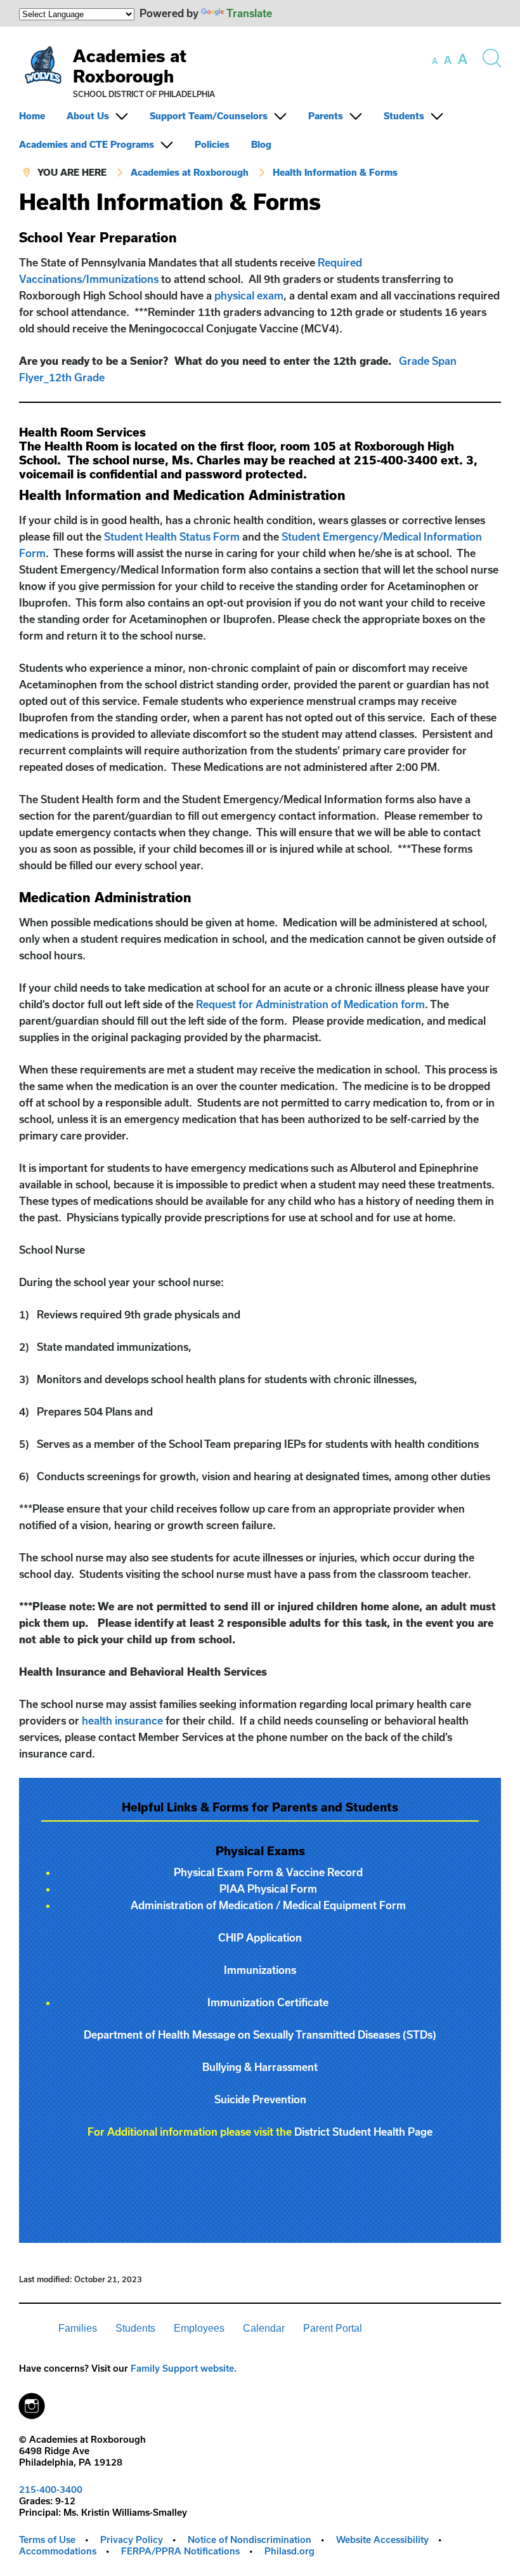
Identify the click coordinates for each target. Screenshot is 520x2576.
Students (404, 116)
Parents (326, 116)
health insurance (122, 1720)
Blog (261, 144)
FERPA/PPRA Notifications (180, 2551)
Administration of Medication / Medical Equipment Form (268, 1905)
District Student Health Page (363, 2132)
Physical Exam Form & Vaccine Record (268, 1872)
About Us (88, 116)
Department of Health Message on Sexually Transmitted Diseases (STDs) (260, 2034)
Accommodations (58, 2551)
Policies (212, 144)
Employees (199, 2328)
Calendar (264, 2328)
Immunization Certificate (268, 2002)
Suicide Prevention (260, 2099)
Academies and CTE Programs (87, 144)
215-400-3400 (51, 2489)
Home (32, 116)
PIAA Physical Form (268, 1889)
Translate (249, 13)
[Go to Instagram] (32, 2403)
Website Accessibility (382, 2540)
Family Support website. (184, 2368)
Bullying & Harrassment (260, 2067)
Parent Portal (333, 2328)
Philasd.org (289, 2551)
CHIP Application (260, 1937)
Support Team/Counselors (209, 116)
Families (78, 2328)
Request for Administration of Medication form (310, 1004)
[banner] (260, 108)
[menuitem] (42, 116)
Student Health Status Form (172, 536)
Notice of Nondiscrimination (250, 2540)
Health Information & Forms (335, 172)
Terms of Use (47, 2540)
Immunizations (260, 1970)
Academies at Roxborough (130, 66)
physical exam (249, 295)
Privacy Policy (132, 2540)
